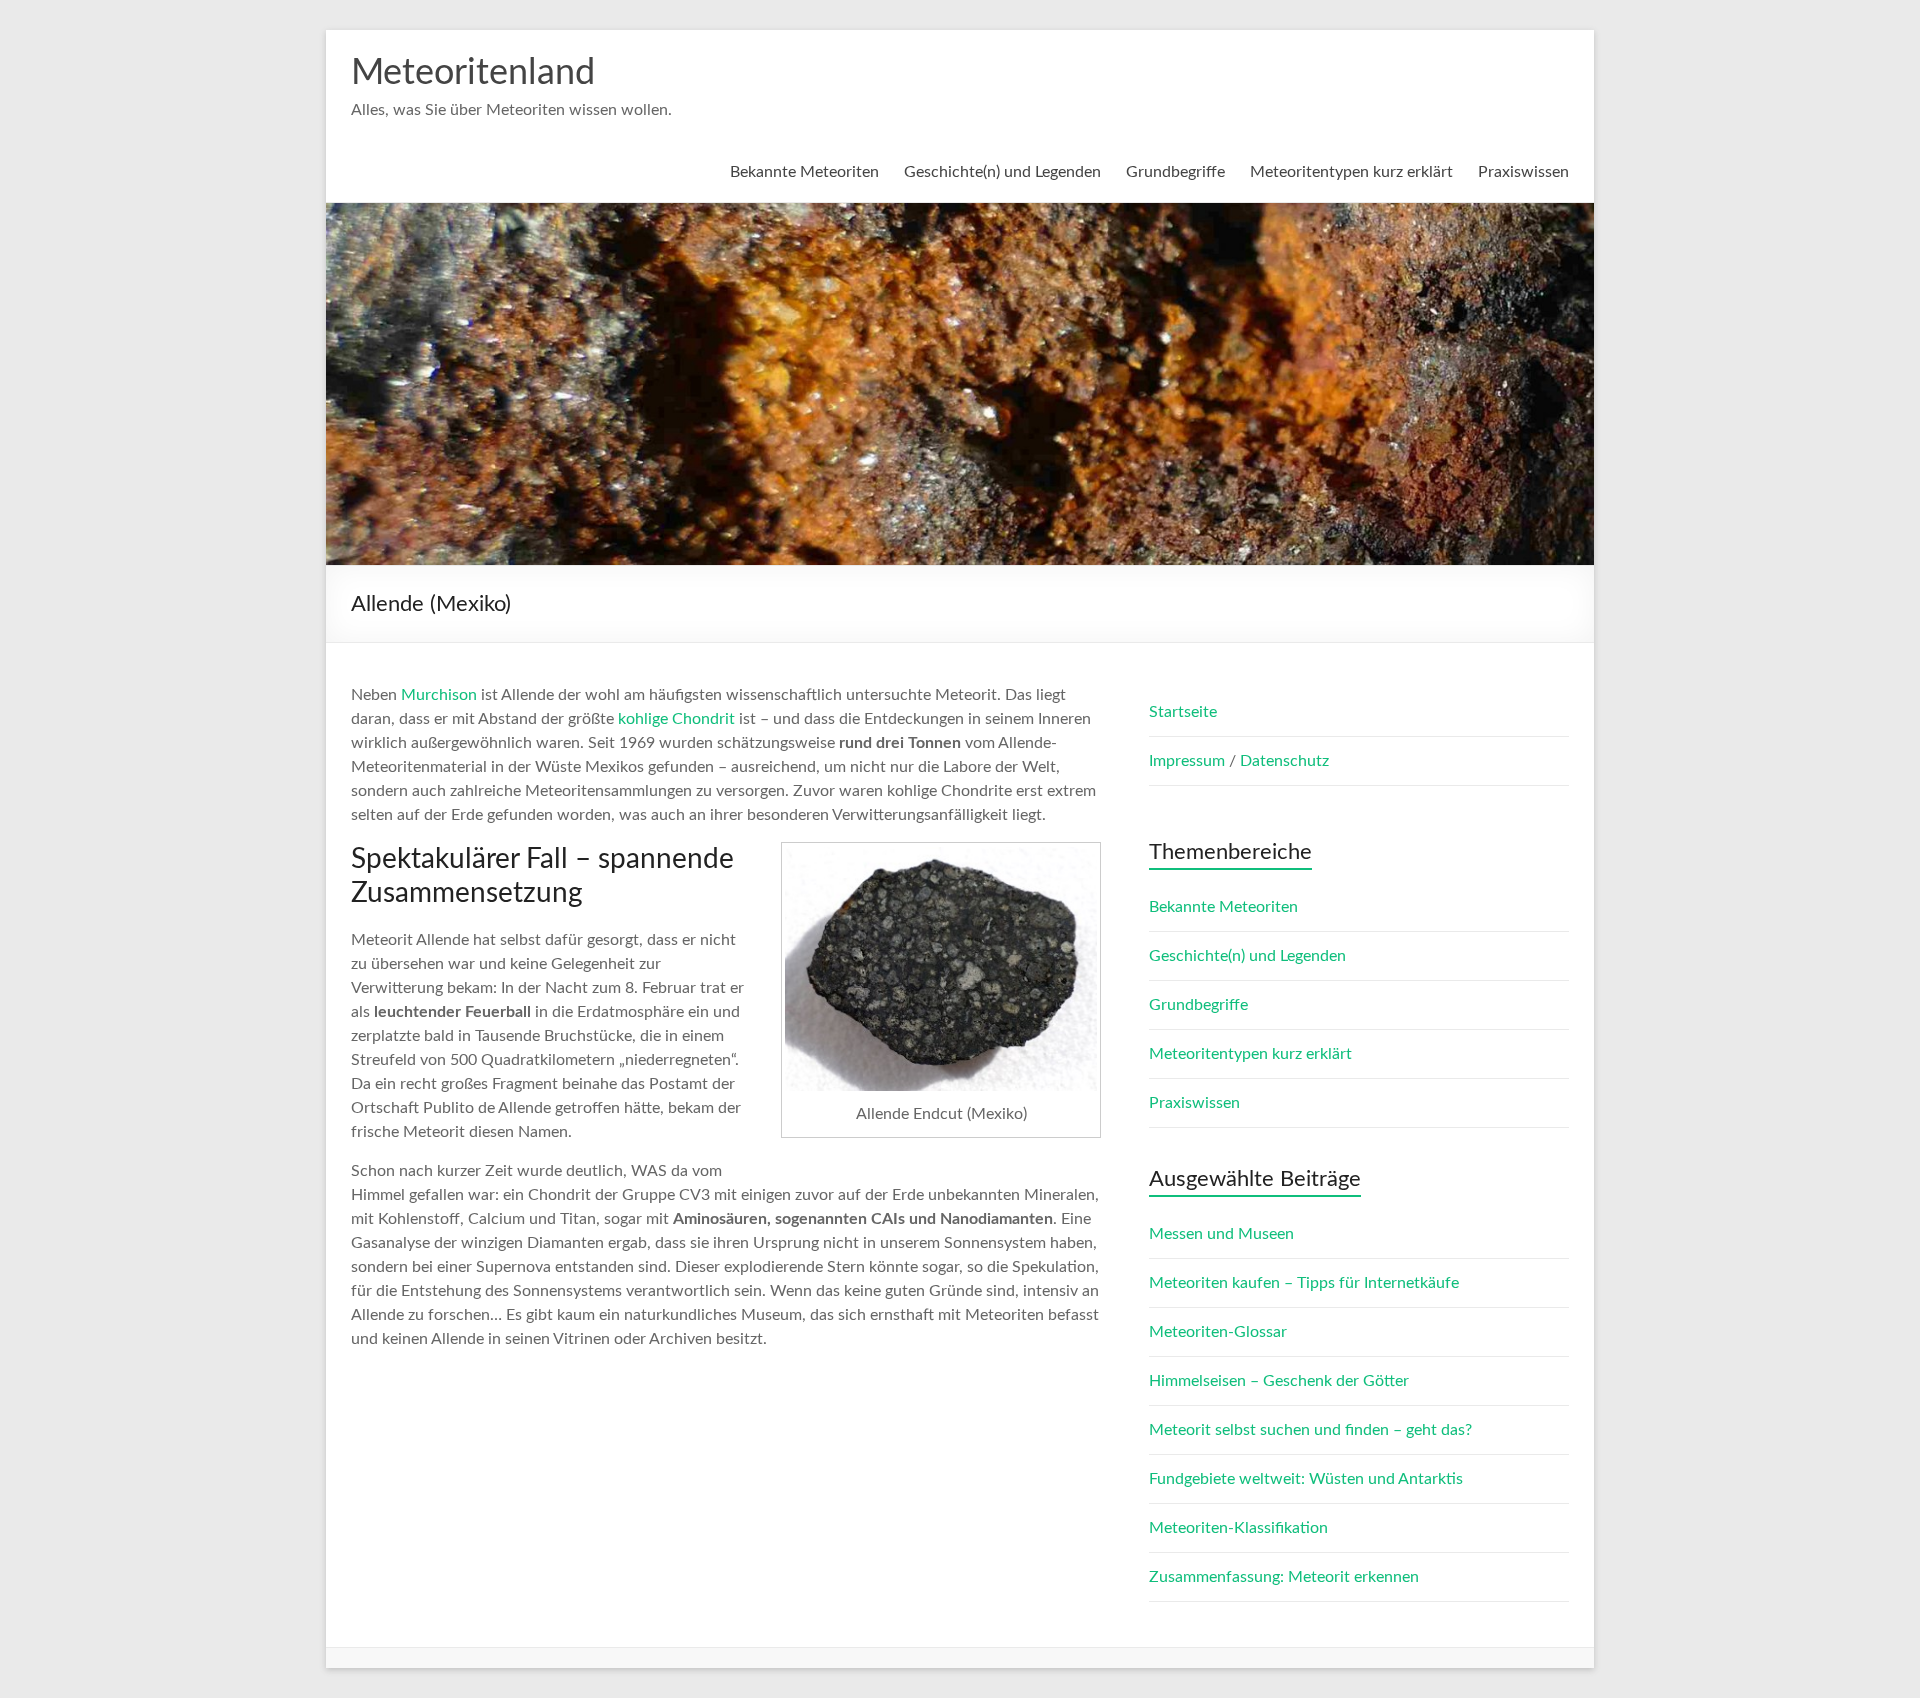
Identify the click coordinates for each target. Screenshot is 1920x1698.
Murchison (439, 695)
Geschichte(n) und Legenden (1002, 172)
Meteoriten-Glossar (1218, 1332)
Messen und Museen (1221, 1234)
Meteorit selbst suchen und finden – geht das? (1310, 1430)
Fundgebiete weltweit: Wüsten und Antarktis (1306, 1479)
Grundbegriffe (1175, 172)
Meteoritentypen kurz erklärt (1351, 172)
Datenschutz (1284, 761)
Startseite (1183, 712)
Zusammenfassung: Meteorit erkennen (1284, 1577)
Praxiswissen (1523, 172)
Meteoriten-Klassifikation (1238, 1528)
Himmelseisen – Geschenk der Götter (1279, 1381)
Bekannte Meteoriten (804, 172)
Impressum (1189, 761)
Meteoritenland (473, 73)
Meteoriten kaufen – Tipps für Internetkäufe (1304, 1283)
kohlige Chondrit (676, 719)
